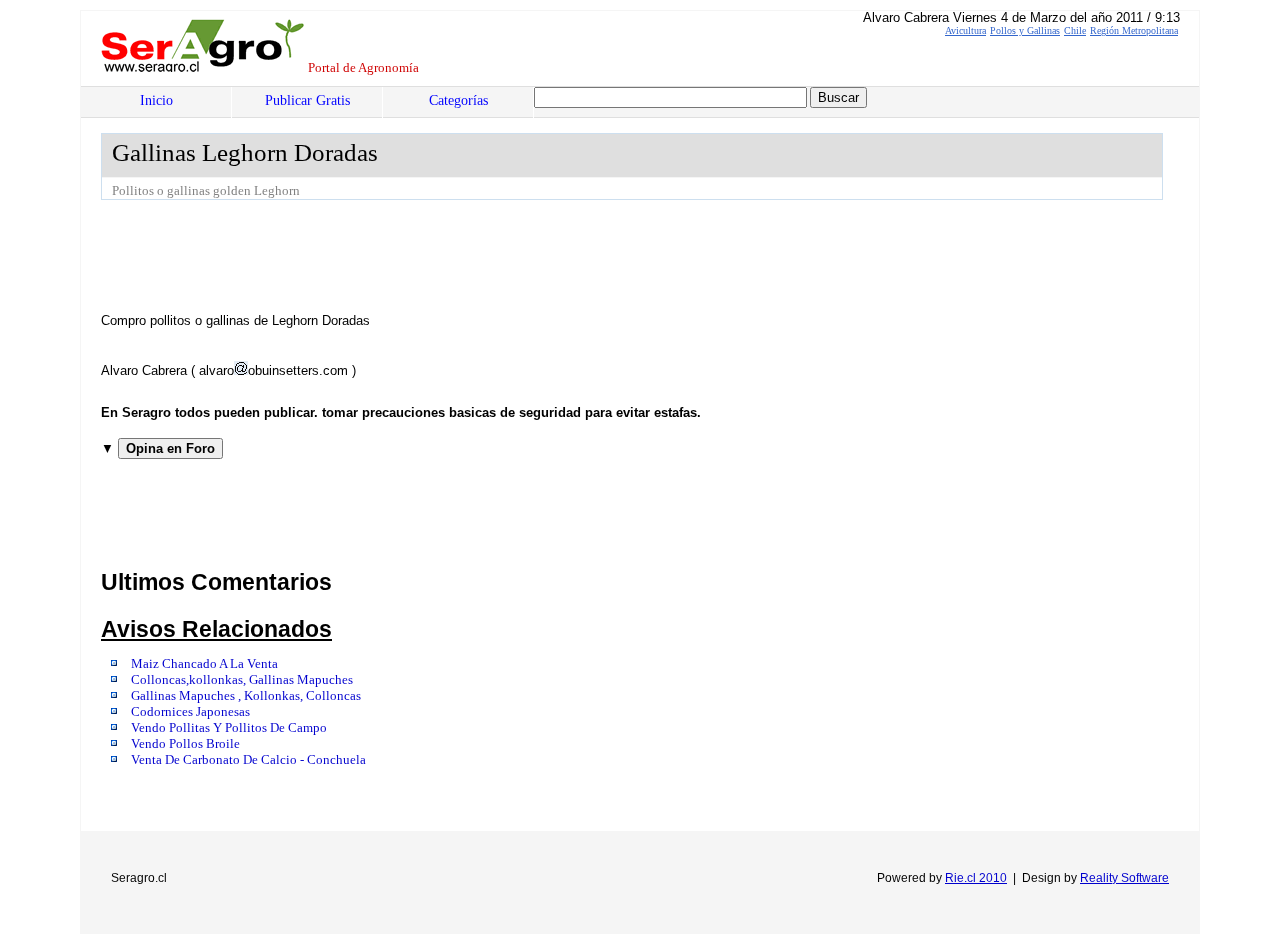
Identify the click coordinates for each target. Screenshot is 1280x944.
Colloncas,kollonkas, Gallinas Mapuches (242, 680)
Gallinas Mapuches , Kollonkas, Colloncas (246, 696)
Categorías (458, 100)
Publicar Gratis (307, 100)
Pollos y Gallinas (1025, 30)
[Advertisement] (465, 255)
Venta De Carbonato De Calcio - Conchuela (248, 760)
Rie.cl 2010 (976, 878)
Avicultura (965, 30)
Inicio (156, 100)
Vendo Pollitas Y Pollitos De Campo (229, 728)
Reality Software (1124, 878)
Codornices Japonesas (190, 712)
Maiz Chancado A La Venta (204, 664)
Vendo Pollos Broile (185, 744)
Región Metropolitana (1134, 30)
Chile (1075, 30)
